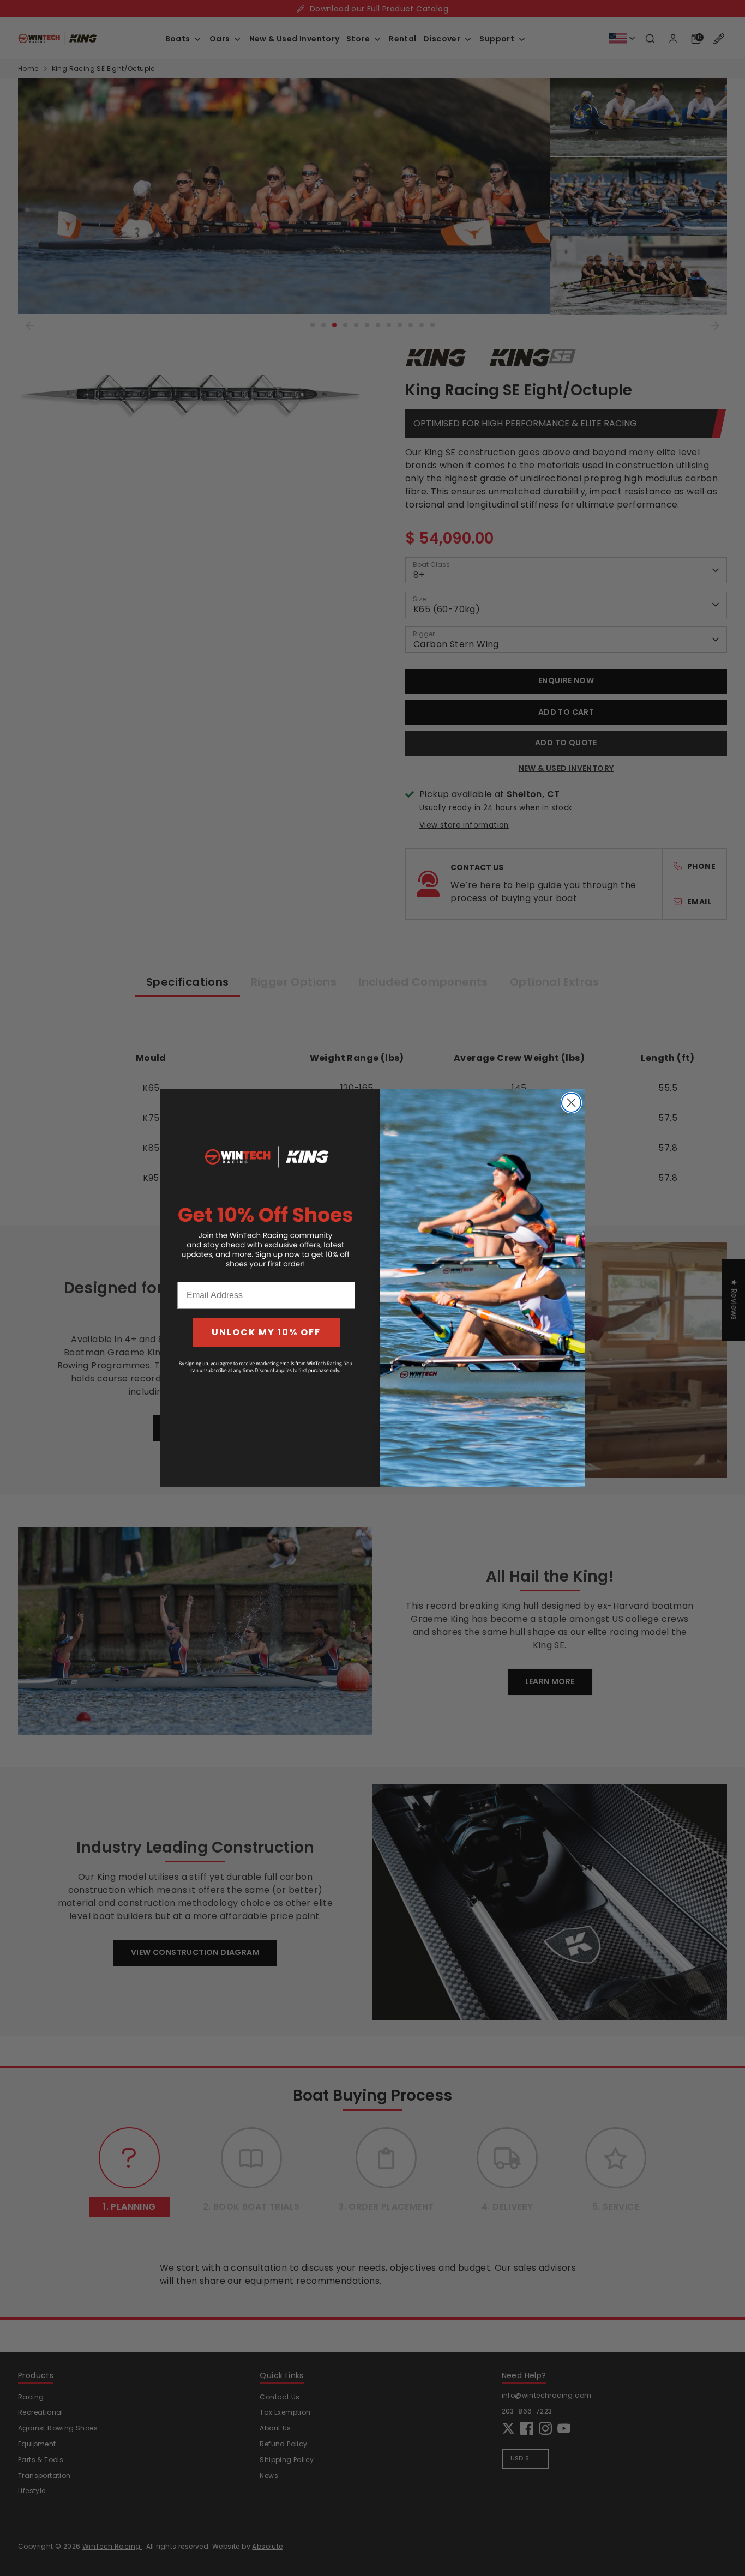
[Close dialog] (571, 1103)
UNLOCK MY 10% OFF (266, 1332)
